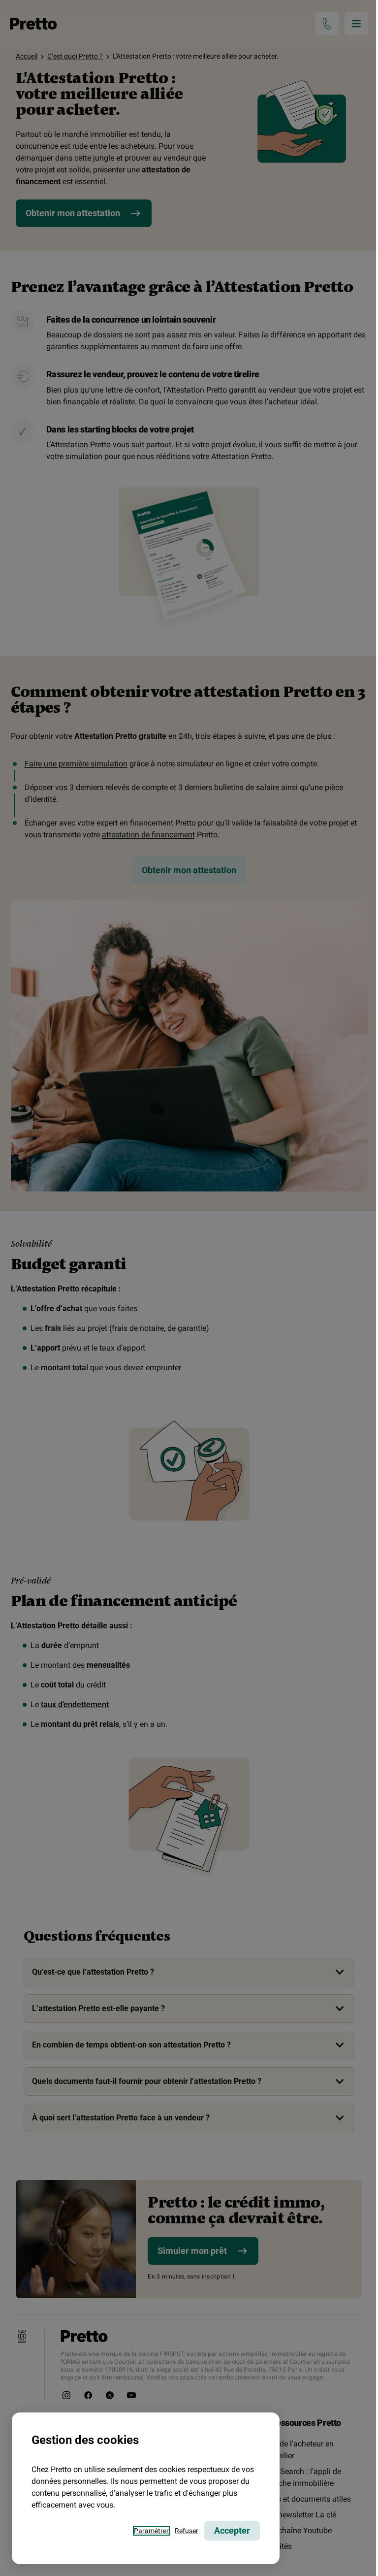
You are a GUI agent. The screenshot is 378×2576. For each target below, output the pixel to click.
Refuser (187, 2531)
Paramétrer (151, 2531)
